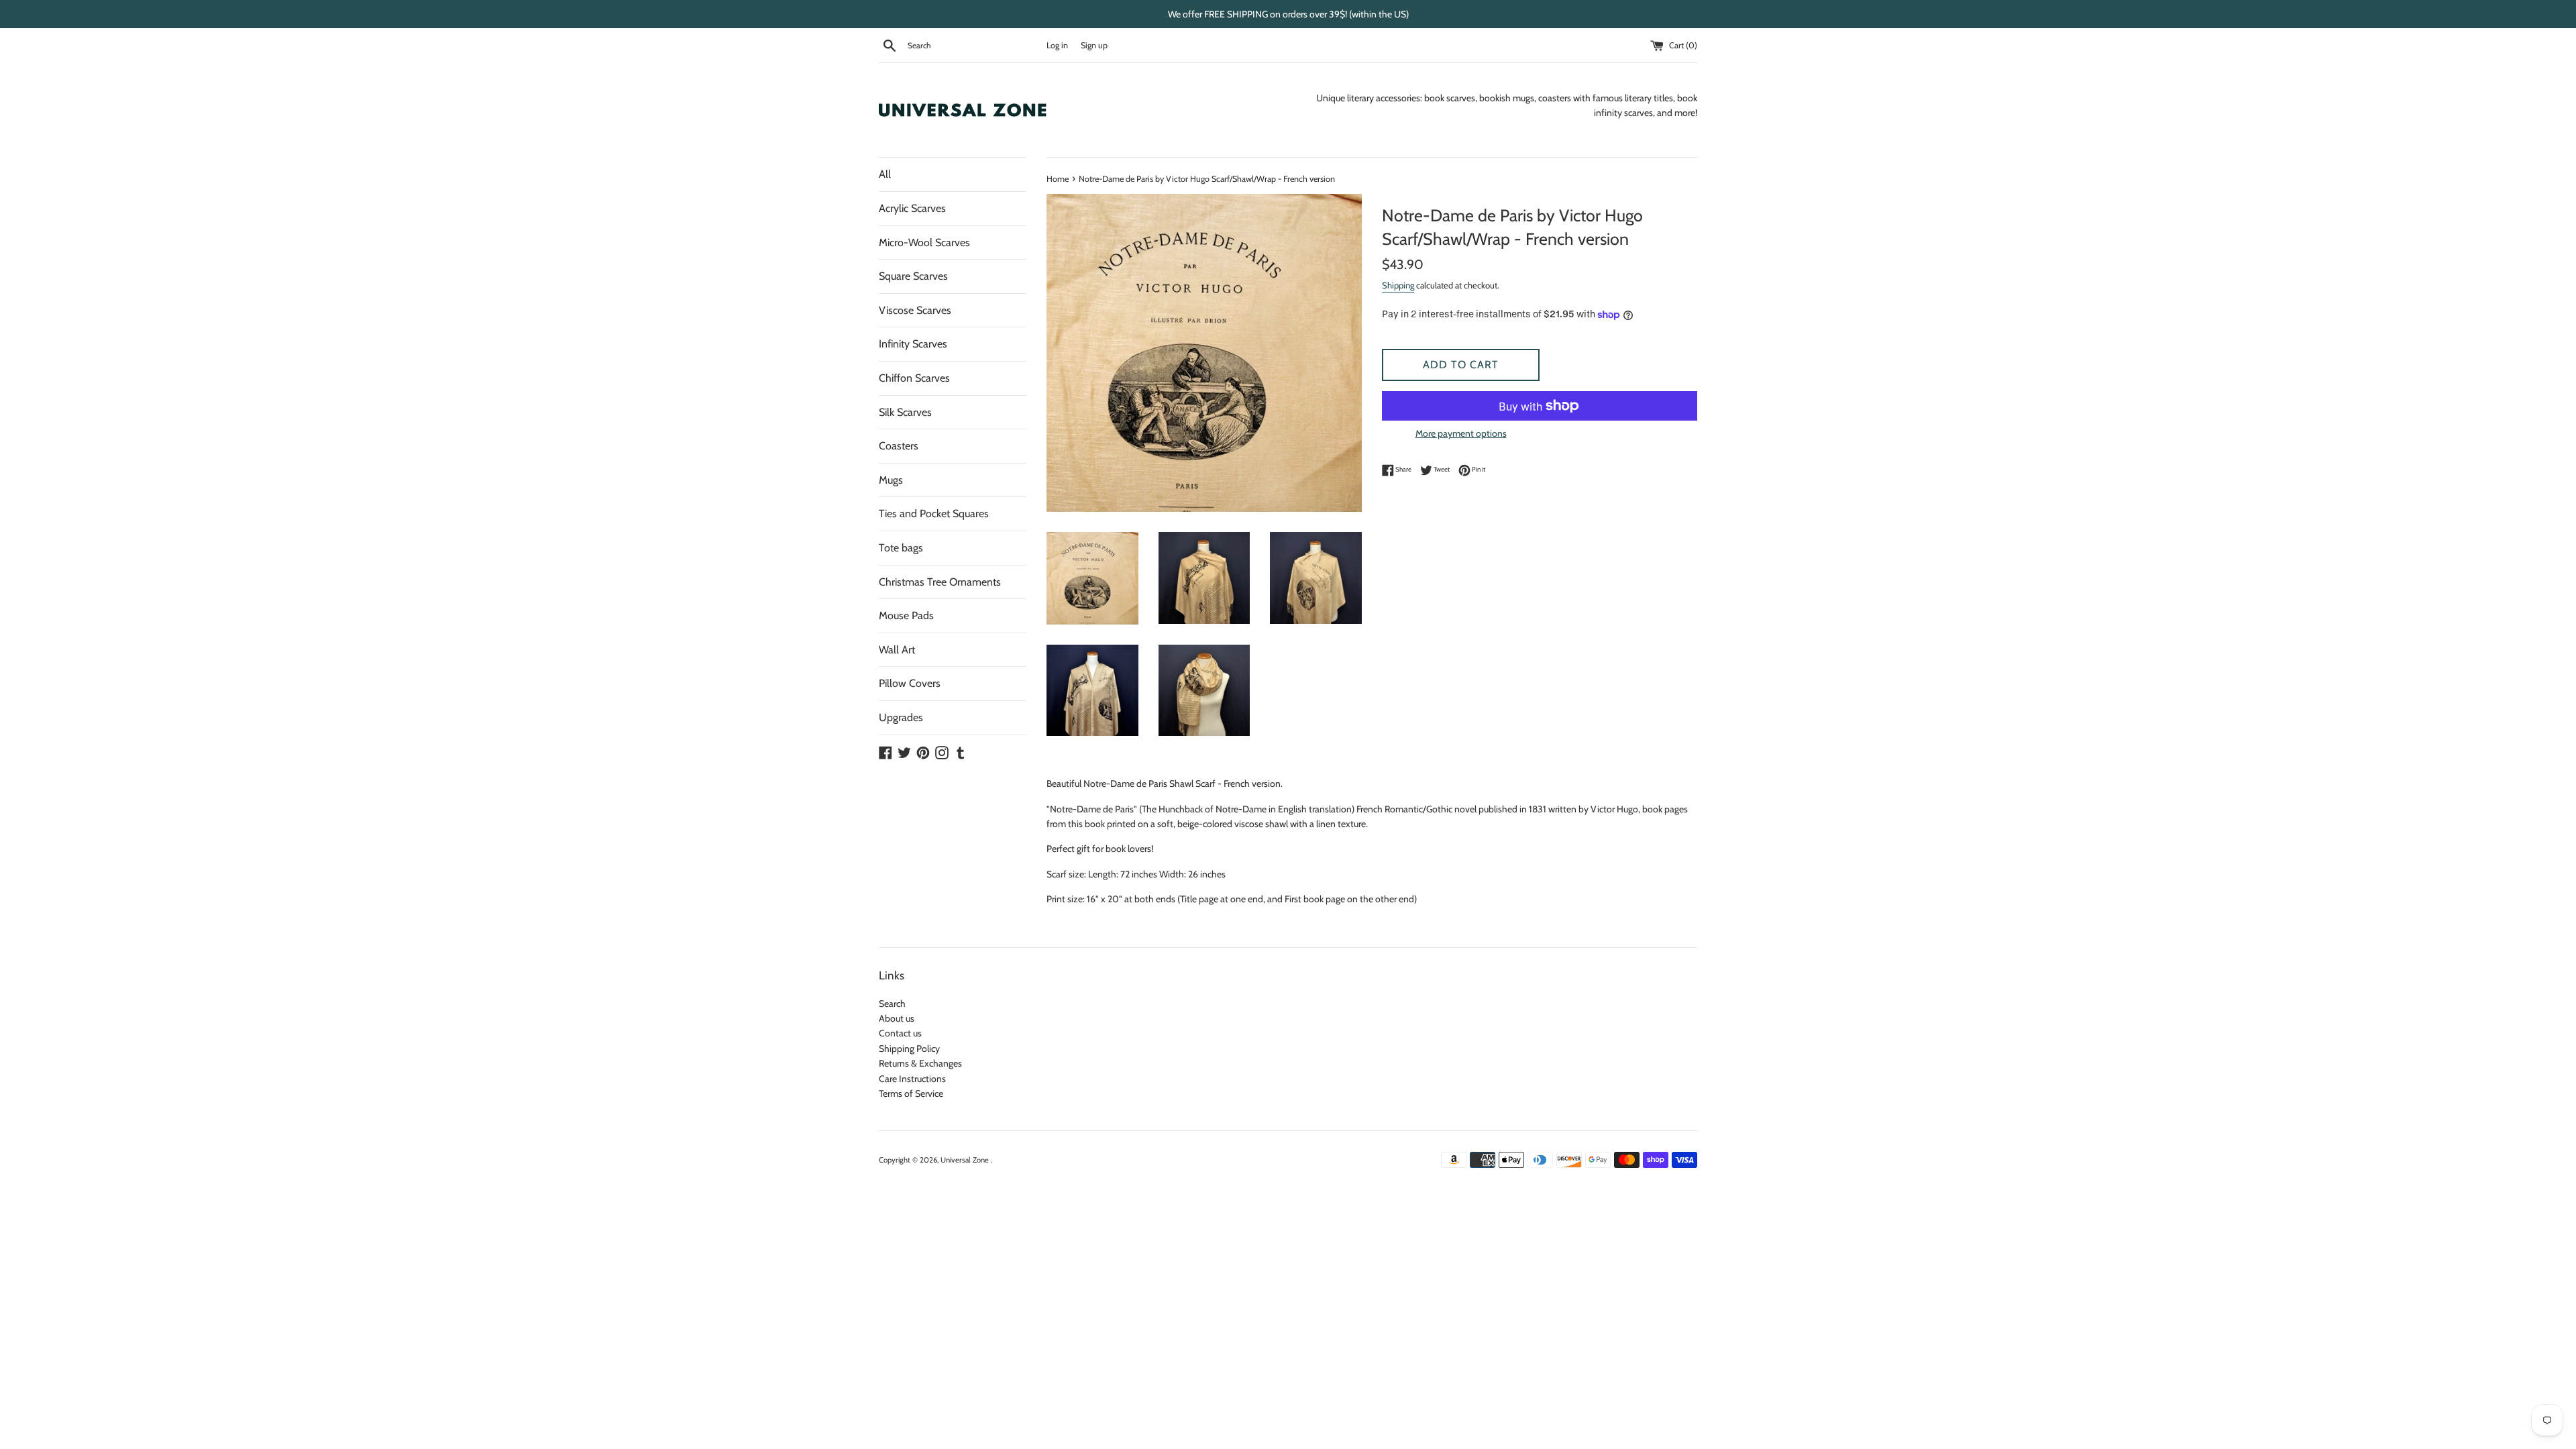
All (885, 174)
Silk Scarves (905, 412)
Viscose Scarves (915, 310)
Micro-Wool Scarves (924, 243)
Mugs (891, 480)
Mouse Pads (906, 615)
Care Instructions (912, 1079)
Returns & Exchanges (920, 1063)
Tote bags (901, 548)
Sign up (1094, 45)
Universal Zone (966, 1160)
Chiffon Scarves (914, 378)
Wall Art (897, 650)
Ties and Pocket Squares (934, 514)
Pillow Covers (910, 683)
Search (892, 1004)
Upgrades (901, 717)
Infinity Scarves (913, 344)
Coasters (899, 446)
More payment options (1461, 433)
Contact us (900, 1033)
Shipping (1398, 285)
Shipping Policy (909, 1049)
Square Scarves (913, 276)
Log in (1057, 45)
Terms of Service (911, 1093)
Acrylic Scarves (912, 208)
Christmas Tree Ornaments (940, 582)
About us (897, 1018)
